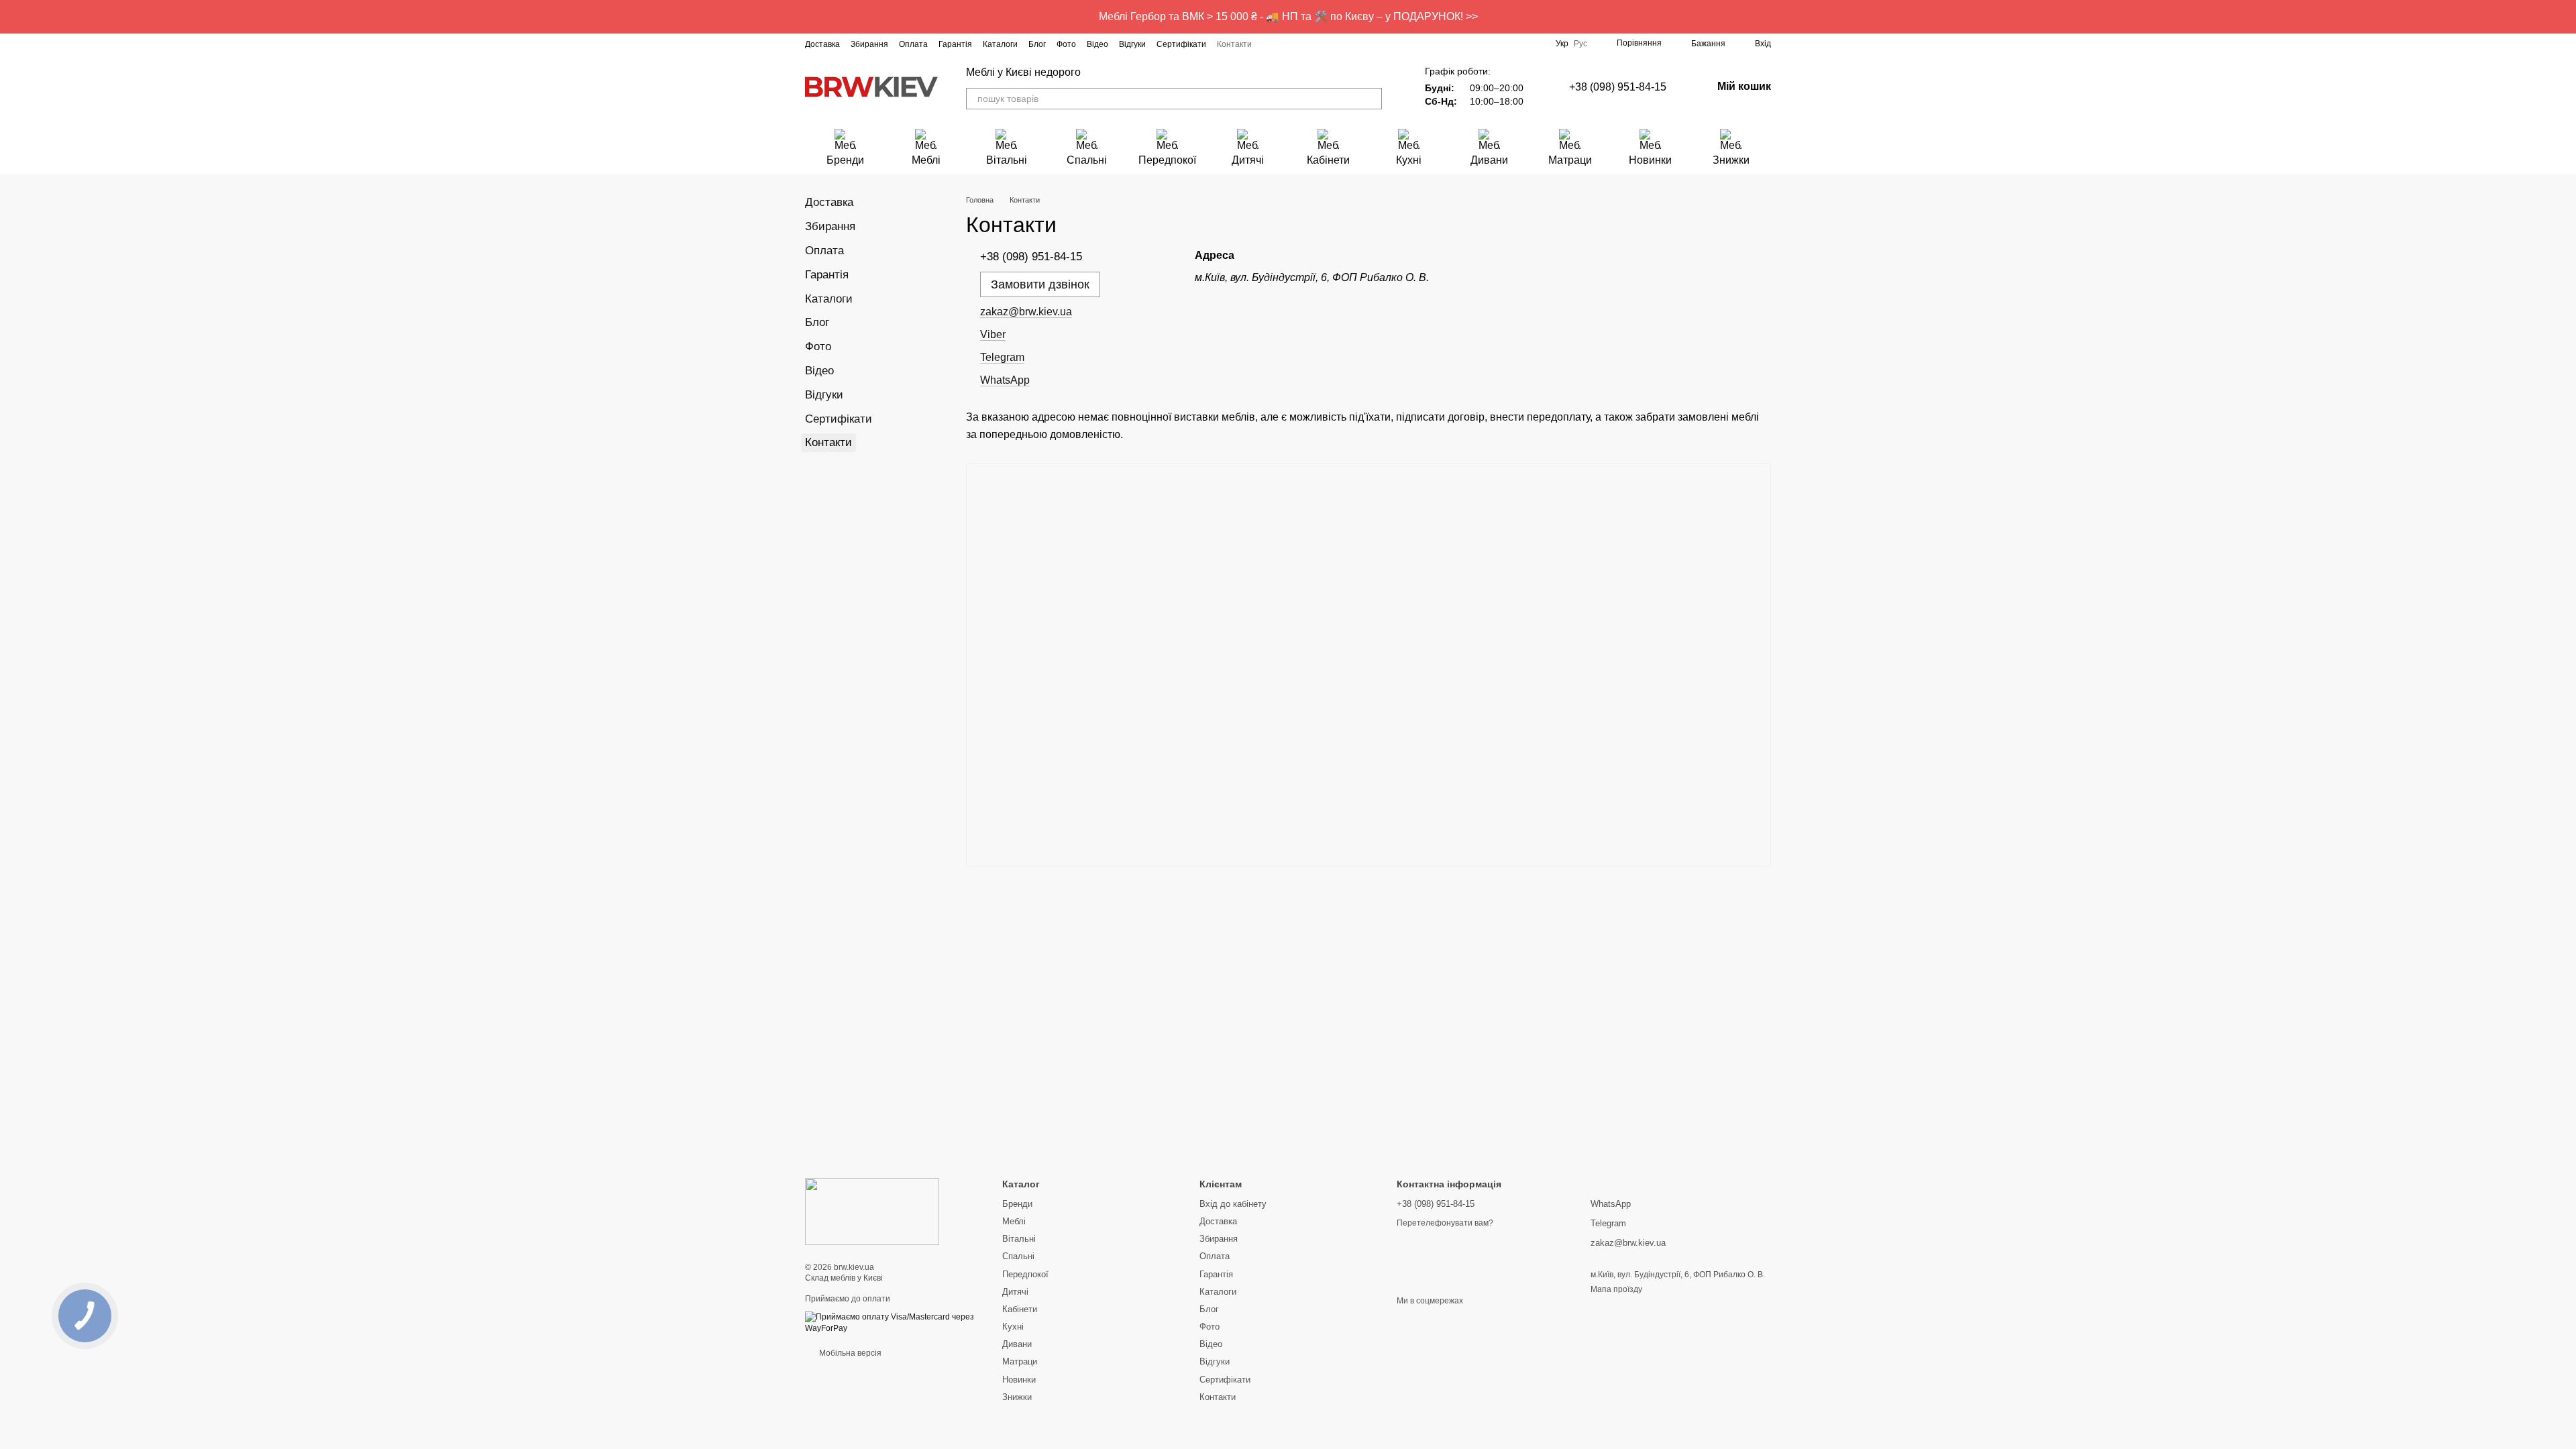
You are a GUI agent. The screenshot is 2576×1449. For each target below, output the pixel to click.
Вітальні (1007, 160)
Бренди (845, 160)
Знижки (1731, 160)
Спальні (1087, 160)
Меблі (926, 160)
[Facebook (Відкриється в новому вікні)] (1287, 44)
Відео (1097, 44)
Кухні (1409, 160)
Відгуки (1132, 44)
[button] (2565, 17)
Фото (1066, 44)
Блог (1037, 44)
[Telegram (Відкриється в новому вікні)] (1335, 44)
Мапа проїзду (1616, 1289)
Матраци (1570, 160)
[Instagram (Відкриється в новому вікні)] (1271, 44)
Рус (1580, 44)
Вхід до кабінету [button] (1233, 1204)
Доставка (822, 44)
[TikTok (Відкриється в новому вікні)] (1303, 44)
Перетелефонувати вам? (1445, 1223)
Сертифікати (1181, 44)
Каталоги (1000, 44)
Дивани (1489, 160)
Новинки (1650, 160)
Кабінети (1328, 160)
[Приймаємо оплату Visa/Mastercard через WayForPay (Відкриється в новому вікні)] (894, 1322)
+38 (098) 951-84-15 (1618, 87)
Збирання (869, 44)
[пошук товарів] (1371, 99)
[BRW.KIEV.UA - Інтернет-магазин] (872, 1211)
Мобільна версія (849, 1353)
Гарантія (955, 44)
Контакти (1234, 44)
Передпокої (1167, 160)
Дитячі (1248, 160)
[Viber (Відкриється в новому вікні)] (1351, 44)
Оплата (913, 44)
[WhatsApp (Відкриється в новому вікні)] (1367, 44)
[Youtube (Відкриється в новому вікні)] (1319, 44)
